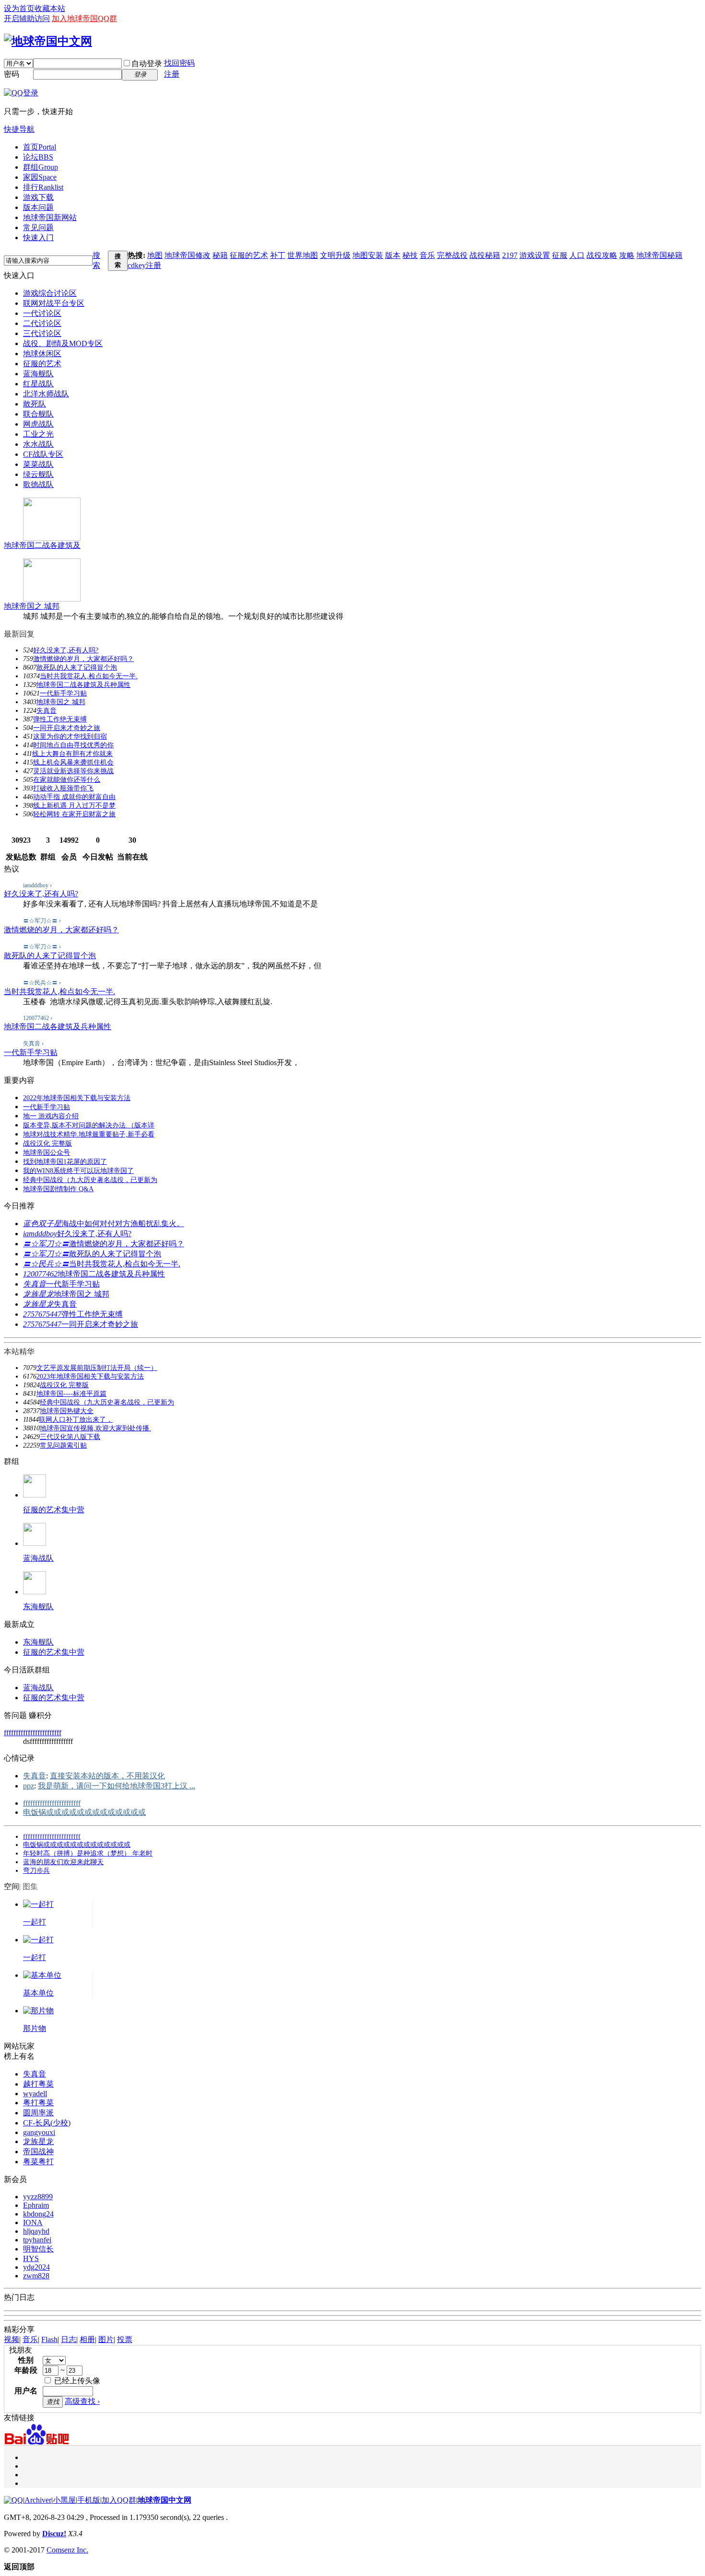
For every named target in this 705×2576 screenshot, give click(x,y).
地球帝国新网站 (50, 217)
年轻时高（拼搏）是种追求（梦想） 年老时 (88, 1853)
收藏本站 (50, 8)
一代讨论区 (42, 313)
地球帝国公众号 (47, 1153)
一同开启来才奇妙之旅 (67, 728)
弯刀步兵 (36, 1871)
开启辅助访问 (27, 18)
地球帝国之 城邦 (32, 606)
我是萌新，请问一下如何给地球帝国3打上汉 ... (117, 1786)
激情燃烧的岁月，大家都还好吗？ (83, 659)
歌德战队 (38, 484)
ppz (29, 1786)
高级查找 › (82, 2401)
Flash (49, 2339)
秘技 (410, 255)
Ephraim (36, 2205)
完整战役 (452, 255)
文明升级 (335, 255)
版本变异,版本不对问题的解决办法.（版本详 (89, 1125)
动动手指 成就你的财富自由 (74, 797)
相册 (87, 2339)
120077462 (40, 1274)
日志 (69, 2339)
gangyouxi (39, 2132)
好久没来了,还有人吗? (66, 650)
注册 (172, 74)
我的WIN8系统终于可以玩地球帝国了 (78, 1171)
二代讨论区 (42, 323)
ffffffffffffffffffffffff (33, 1733)
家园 (40, 177)
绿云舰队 (38, 474)
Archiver (38, 2500)
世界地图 (303, 255)
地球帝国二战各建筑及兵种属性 (83, 685)
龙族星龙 (38, 1294)
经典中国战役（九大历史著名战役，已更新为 (90, 1180)
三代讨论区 (42, 333)
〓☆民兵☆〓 (46, 1264)
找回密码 (179, 63)
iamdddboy (40, 1234)
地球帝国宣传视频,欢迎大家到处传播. (95, 1428)
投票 (125, 2339)
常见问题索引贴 (63, 1445)
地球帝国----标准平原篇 (71, 1394)
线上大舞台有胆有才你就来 (72, 754)
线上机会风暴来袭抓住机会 (73, 762)
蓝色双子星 (42, 1224)
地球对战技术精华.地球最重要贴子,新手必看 (89, 1134)
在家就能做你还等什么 (67, 780)
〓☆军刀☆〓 (46, 1244)
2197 (510, 255)
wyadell (35, 2094)
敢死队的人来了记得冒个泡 (77, 667)
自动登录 (147, 64)
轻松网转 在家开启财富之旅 (74, 814)
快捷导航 (19, 129)
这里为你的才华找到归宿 (70, 737)
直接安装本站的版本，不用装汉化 (107, 1776)
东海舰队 (38, 1607)
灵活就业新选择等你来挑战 (73, 771)
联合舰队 (38, 414)
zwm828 (36, 2276)
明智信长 (38, 2249)
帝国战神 (38, 2152)
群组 (41, 167)
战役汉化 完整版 (47, 1143)
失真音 (47, 711)
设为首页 (19, 8)
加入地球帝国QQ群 (84, 18)
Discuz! (54, 2534)
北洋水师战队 (46, 394)
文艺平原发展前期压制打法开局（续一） (97, 1368)
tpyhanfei (37, 2240)
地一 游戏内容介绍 (51, 1116)
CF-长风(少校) (47, 2123)
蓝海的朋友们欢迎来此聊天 (63, 1862)
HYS (31, 2258)
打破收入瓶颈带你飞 (63, 788)
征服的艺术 (249, 255)
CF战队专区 (43, 454)
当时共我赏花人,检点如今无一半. (89, 676)
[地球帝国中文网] (48, 41)
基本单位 (38, 1993)
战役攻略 (602, 255)
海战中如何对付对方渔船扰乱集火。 (123, 1224)
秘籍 (220, 255)
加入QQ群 (119, 2500)
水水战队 (38, 444)
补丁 (278, 255)
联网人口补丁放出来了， (76, 1420)
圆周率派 (38, 2113)
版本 (393, 255)
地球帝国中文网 (164, 2500)
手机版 (89, 2500)
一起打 (35, 1922)
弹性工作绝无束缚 (60, 719)
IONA (33, 2222)
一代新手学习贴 (63, 693)
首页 (40, 147)
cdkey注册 (144, 265)
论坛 (38, 157)
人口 (577, 255)
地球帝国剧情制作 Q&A (58, 1189)
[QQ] (13, 2500)
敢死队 (35, 404)
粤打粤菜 (38, 2103)
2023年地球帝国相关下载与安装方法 (90, 1376)
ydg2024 (36, 2267)
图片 (106, 2339)
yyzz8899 (38, 2197)
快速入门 (38, 238)
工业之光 (38, 434)
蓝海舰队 (38, 374)
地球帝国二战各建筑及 (42, 545)
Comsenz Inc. (67, 2550)
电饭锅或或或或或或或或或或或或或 (84, 1812)
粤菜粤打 (38, 2162)
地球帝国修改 (188, 255)
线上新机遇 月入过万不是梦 (74, 806)
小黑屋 (64, 2500)
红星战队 (38, 384)
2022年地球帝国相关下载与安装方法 (77, 1098)
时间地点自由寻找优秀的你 (73, 745)
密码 (12, 74)
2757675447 (42, 1314)
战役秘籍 (485, 255)
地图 (155, 255)
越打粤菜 (38, 2084)
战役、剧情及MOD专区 (63, 343)
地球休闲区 (42, 354)
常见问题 (38, 227)
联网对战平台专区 (54, 303)
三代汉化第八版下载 (70, 1437)
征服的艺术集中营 (54, 1510)
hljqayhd (36, 2231)
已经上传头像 (76, 2381)
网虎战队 (38, 424)
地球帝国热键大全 (67, 1411)
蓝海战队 (38, 1558)
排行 (43, 187)
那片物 (35, 2028)
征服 (560, 255)
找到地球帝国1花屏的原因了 (65, 1162)
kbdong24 (38, 2214)
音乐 (427, 255)
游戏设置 (535, 255)
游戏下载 (38, 197)
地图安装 (368, 255)
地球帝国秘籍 (659, 255)
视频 (12, 2339)
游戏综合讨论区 (50, 293)
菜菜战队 (38, 464)
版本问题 (38, 207)
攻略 (627, 255)
